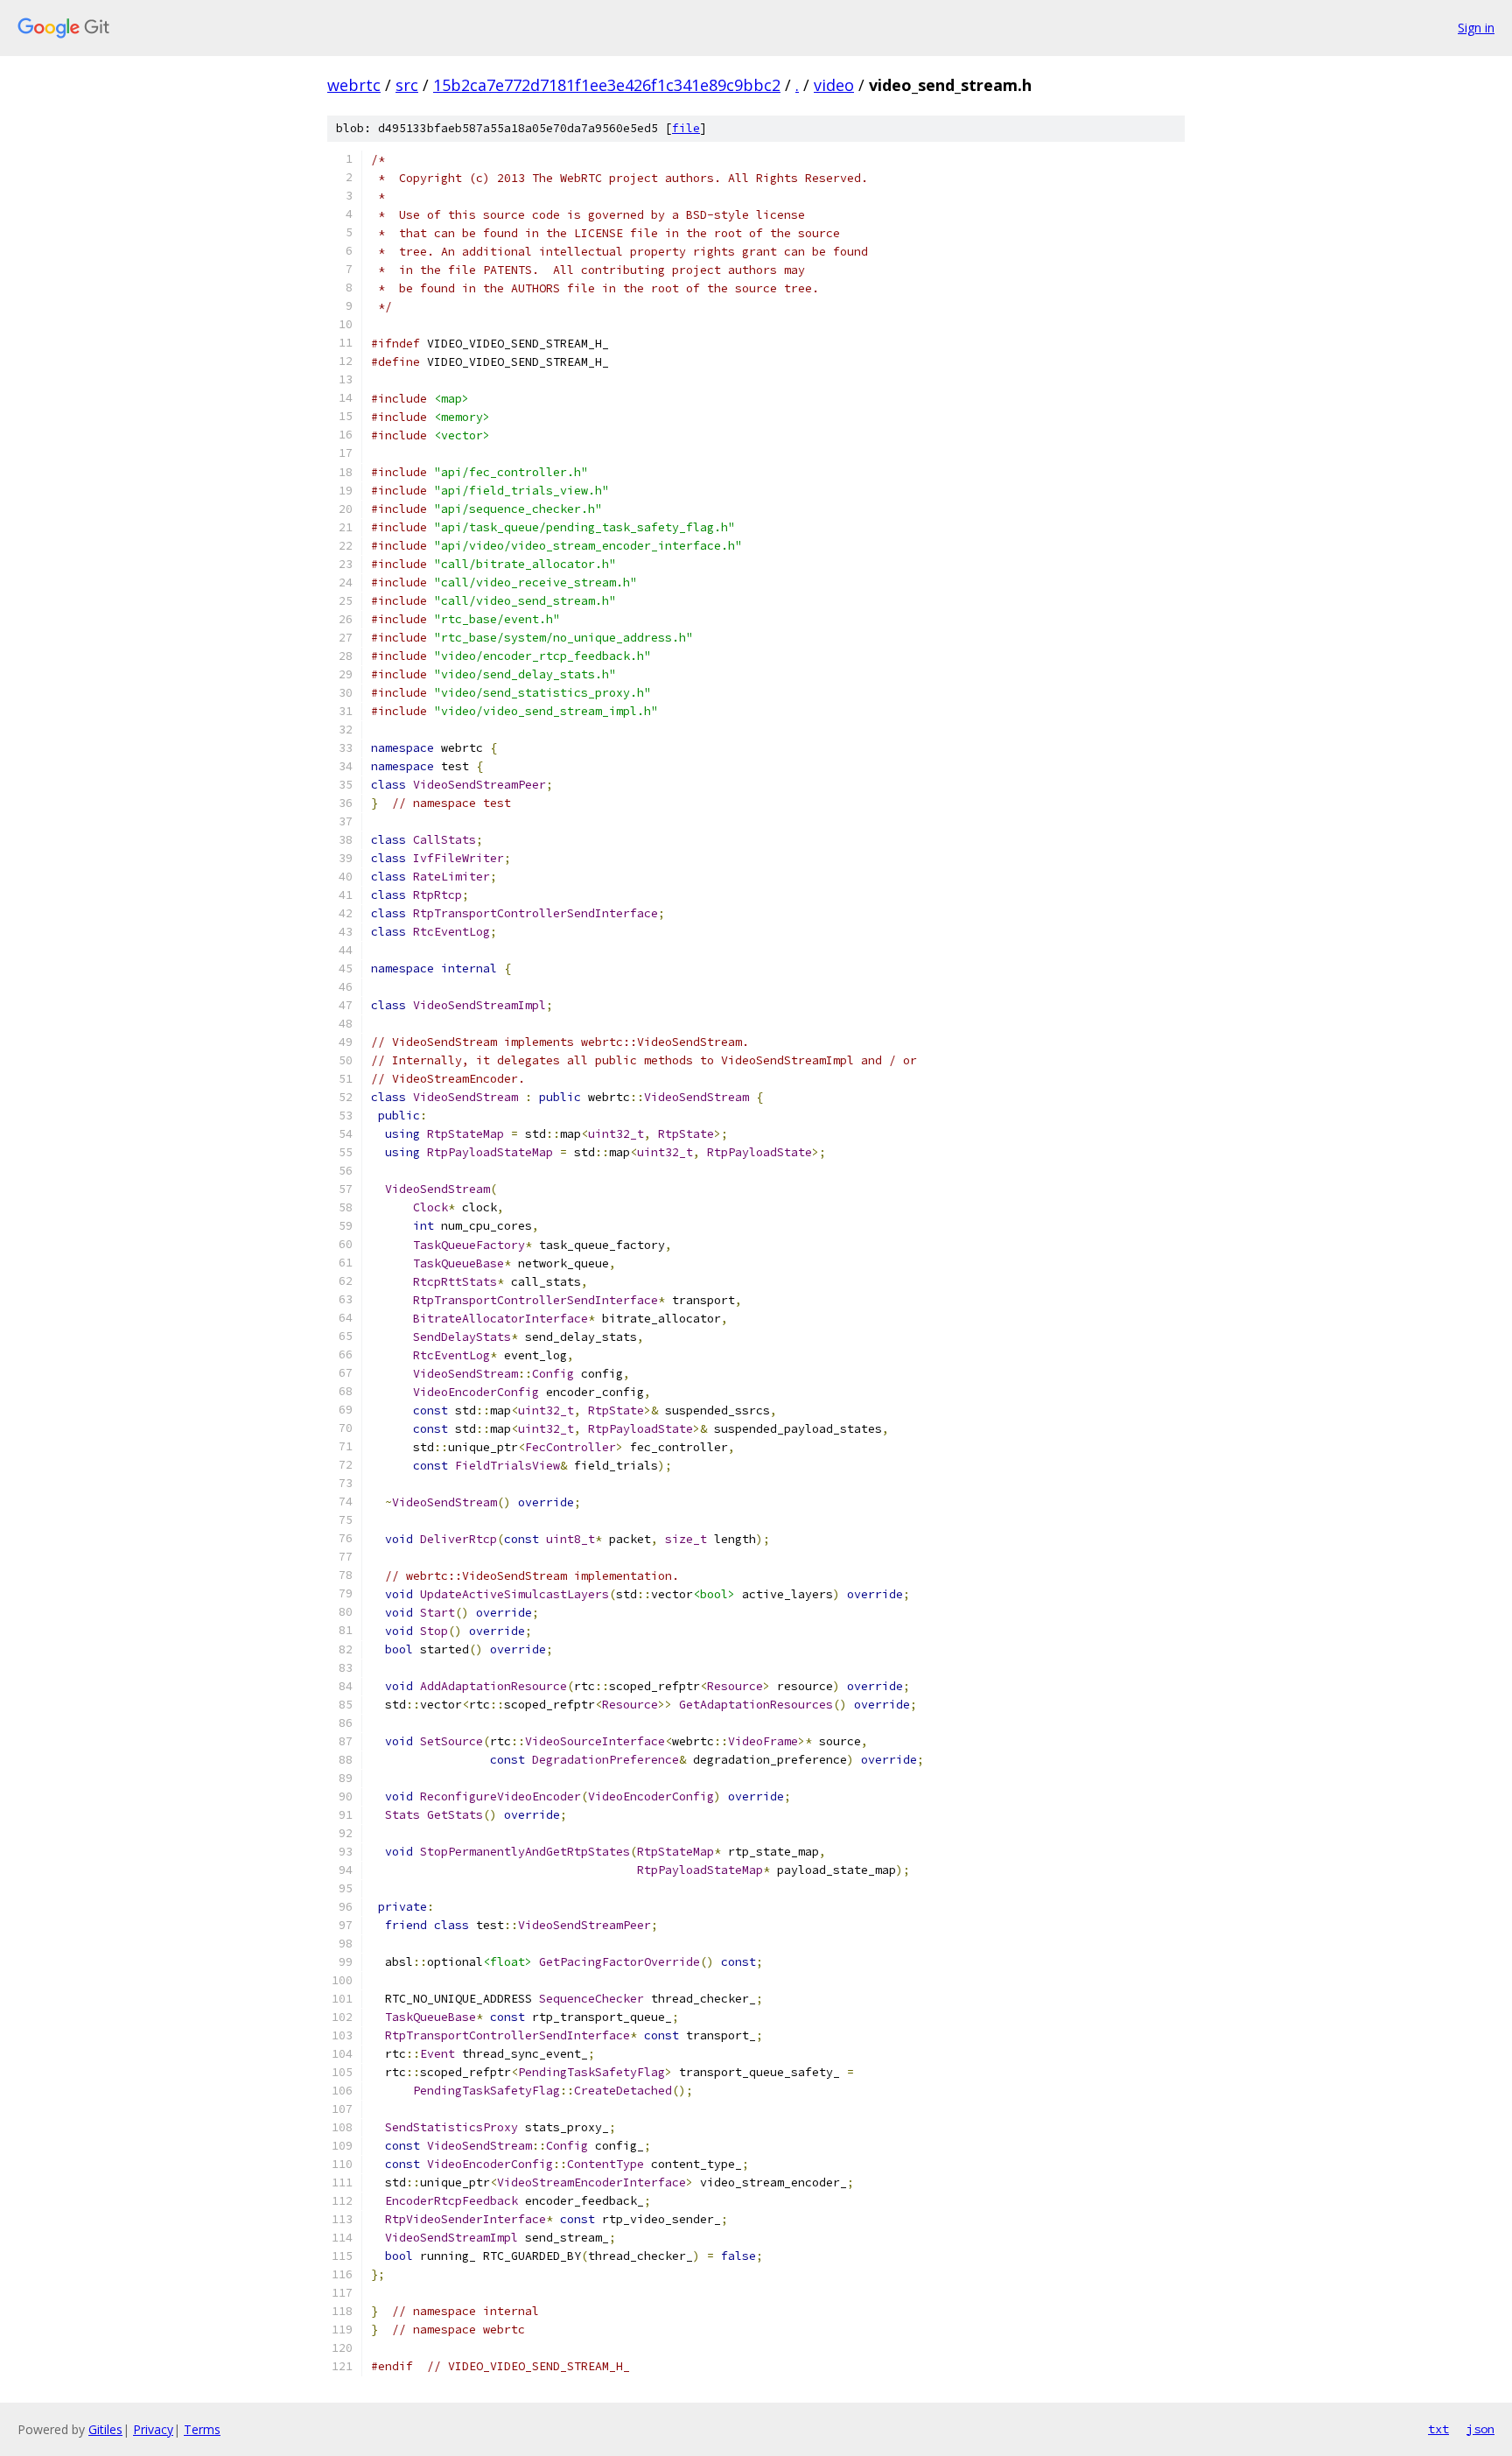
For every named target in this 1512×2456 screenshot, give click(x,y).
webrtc (354, 85)
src (407, 85)
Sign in (1476, 28)
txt (1438, 2429)
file (686, 128)
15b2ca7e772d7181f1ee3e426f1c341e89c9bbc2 (607, 85)
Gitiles (105, 2429)
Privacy (153, 2429)
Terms (202, 2429)
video (834, 85)
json (1480, 2429)
